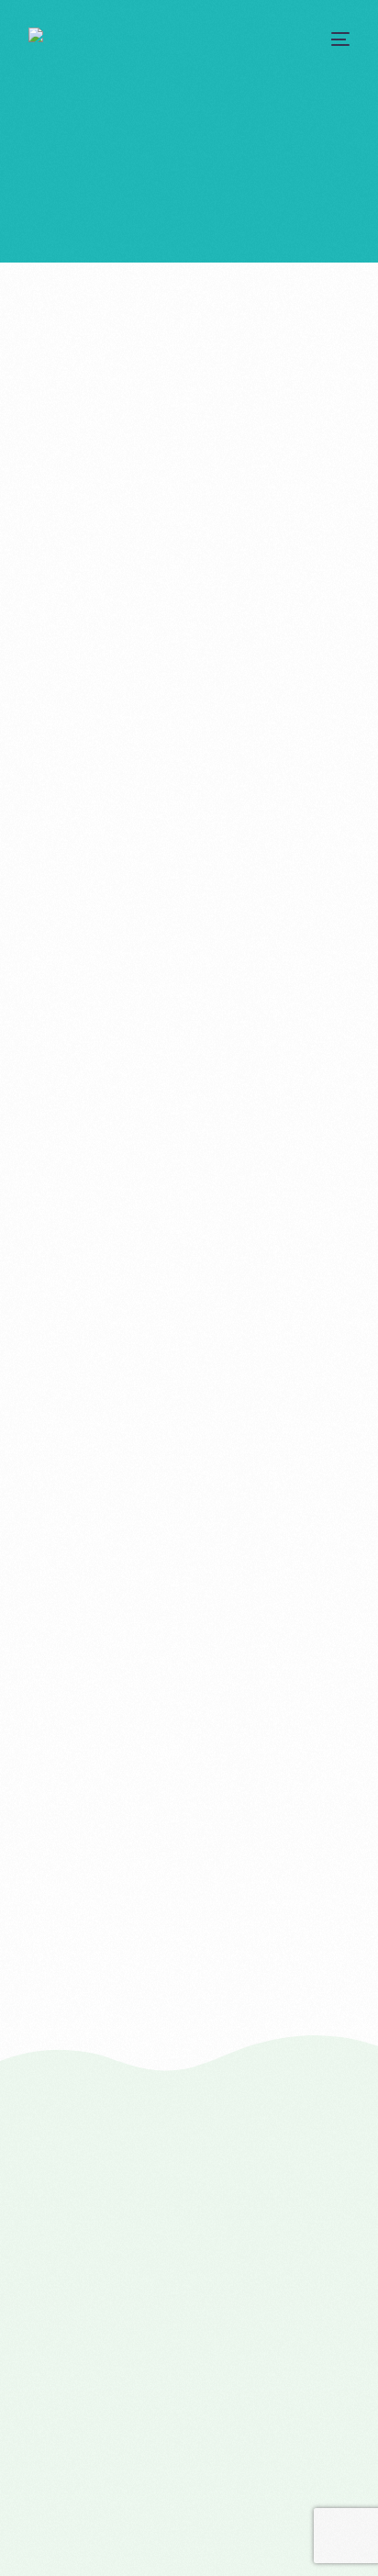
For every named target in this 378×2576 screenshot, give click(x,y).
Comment (56, 829)
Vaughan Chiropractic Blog (120, 1989)
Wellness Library (90, 2019)
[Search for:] (189, 1463)
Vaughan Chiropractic (106, 1959)
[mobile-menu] (338, 39)
